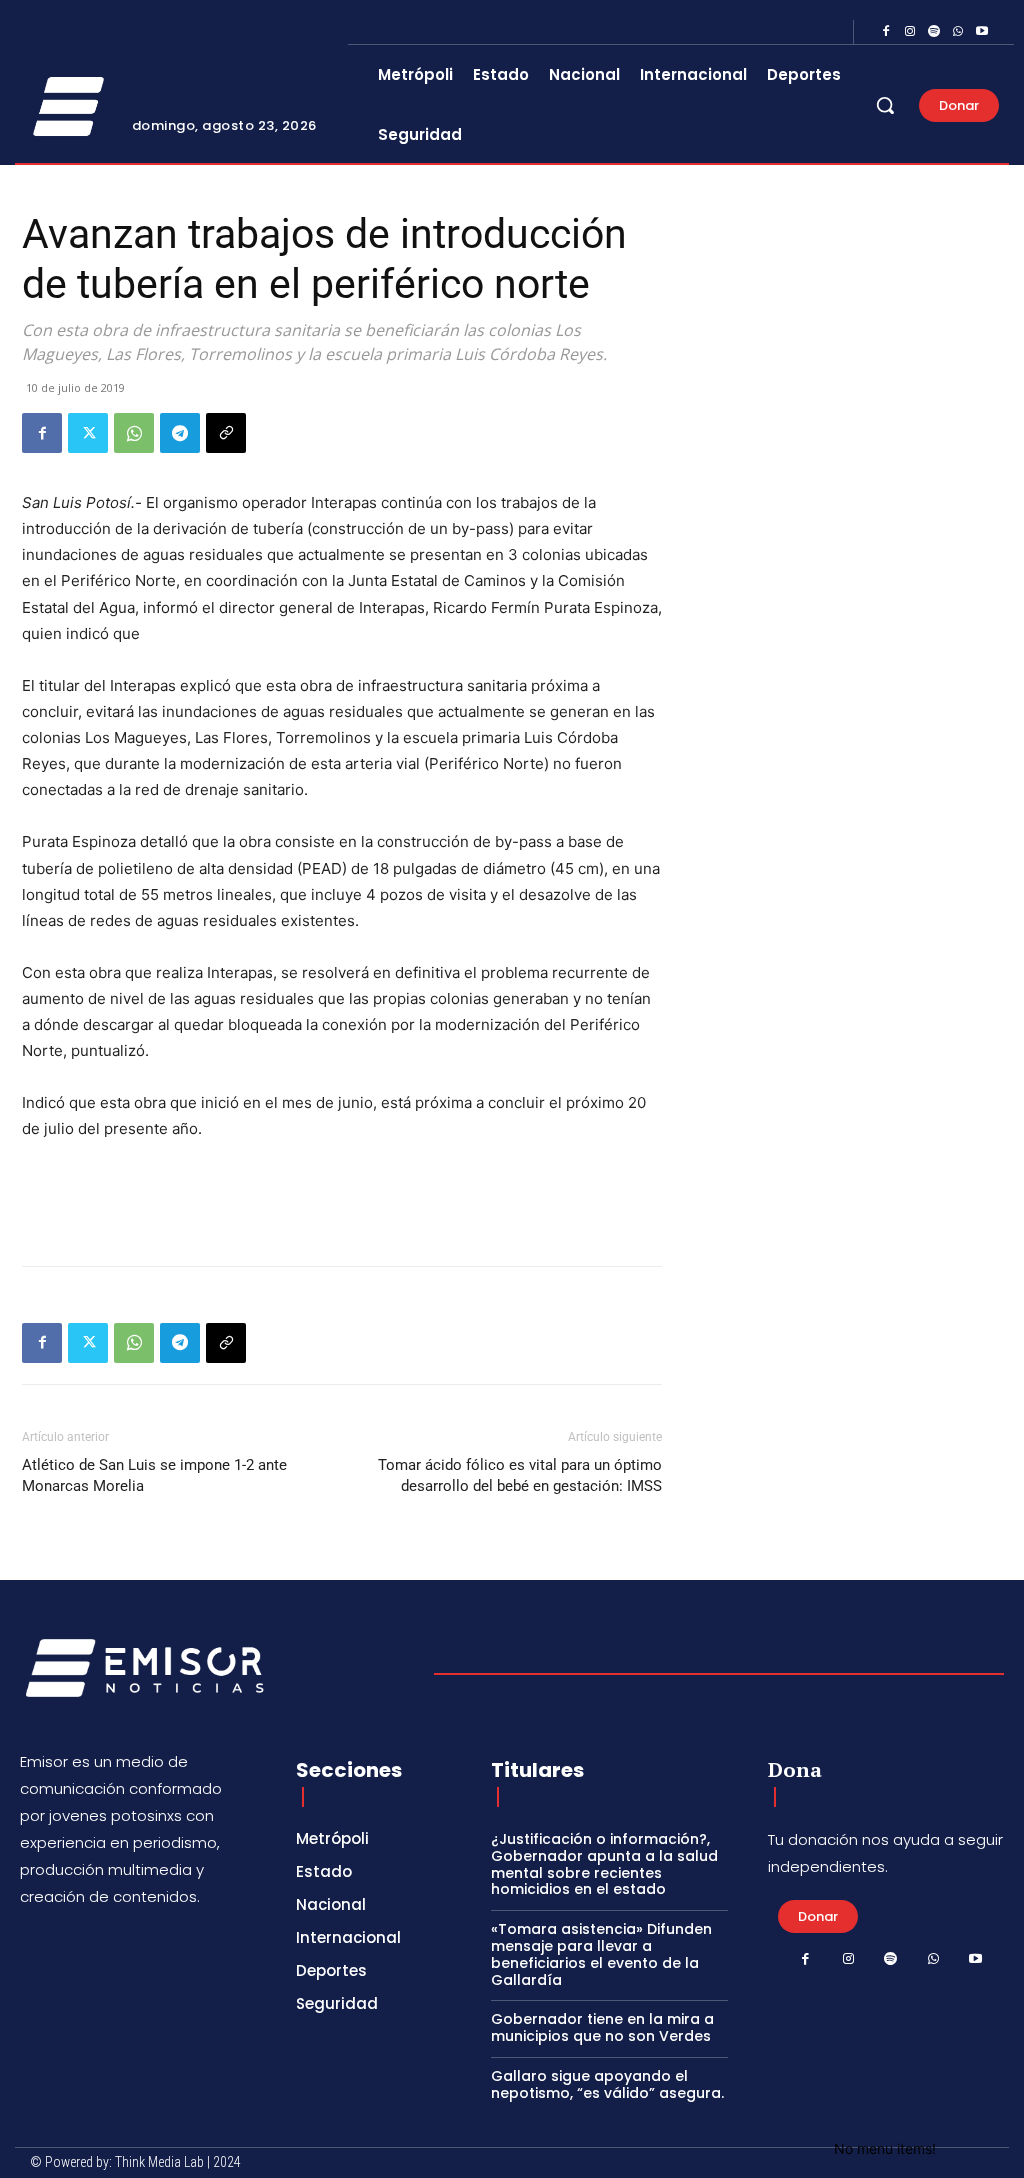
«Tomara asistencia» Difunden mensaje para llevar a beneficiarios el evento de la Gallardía (601, 1954)
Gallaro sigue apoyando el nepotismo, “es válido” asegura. (607, 2084)
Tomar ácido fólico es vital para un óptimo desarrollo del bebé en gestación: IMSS (520, 1475)
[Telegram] (180, 433)
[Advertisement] (342, 1199)
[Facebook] (886, 32)
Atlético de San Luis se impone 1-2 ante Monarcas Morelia (154, 1475)
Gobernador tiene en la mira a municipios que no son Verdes (602, 2027)
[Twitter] (88, 433)
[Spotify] (934, 32)
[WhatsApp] (958, 32)
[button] (885, 105)
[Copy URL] (226, 433)
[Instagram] (910, 32)
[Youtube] (982, 32)
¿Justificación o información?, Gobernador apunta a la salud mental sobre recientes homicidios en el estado (604, 1864)
